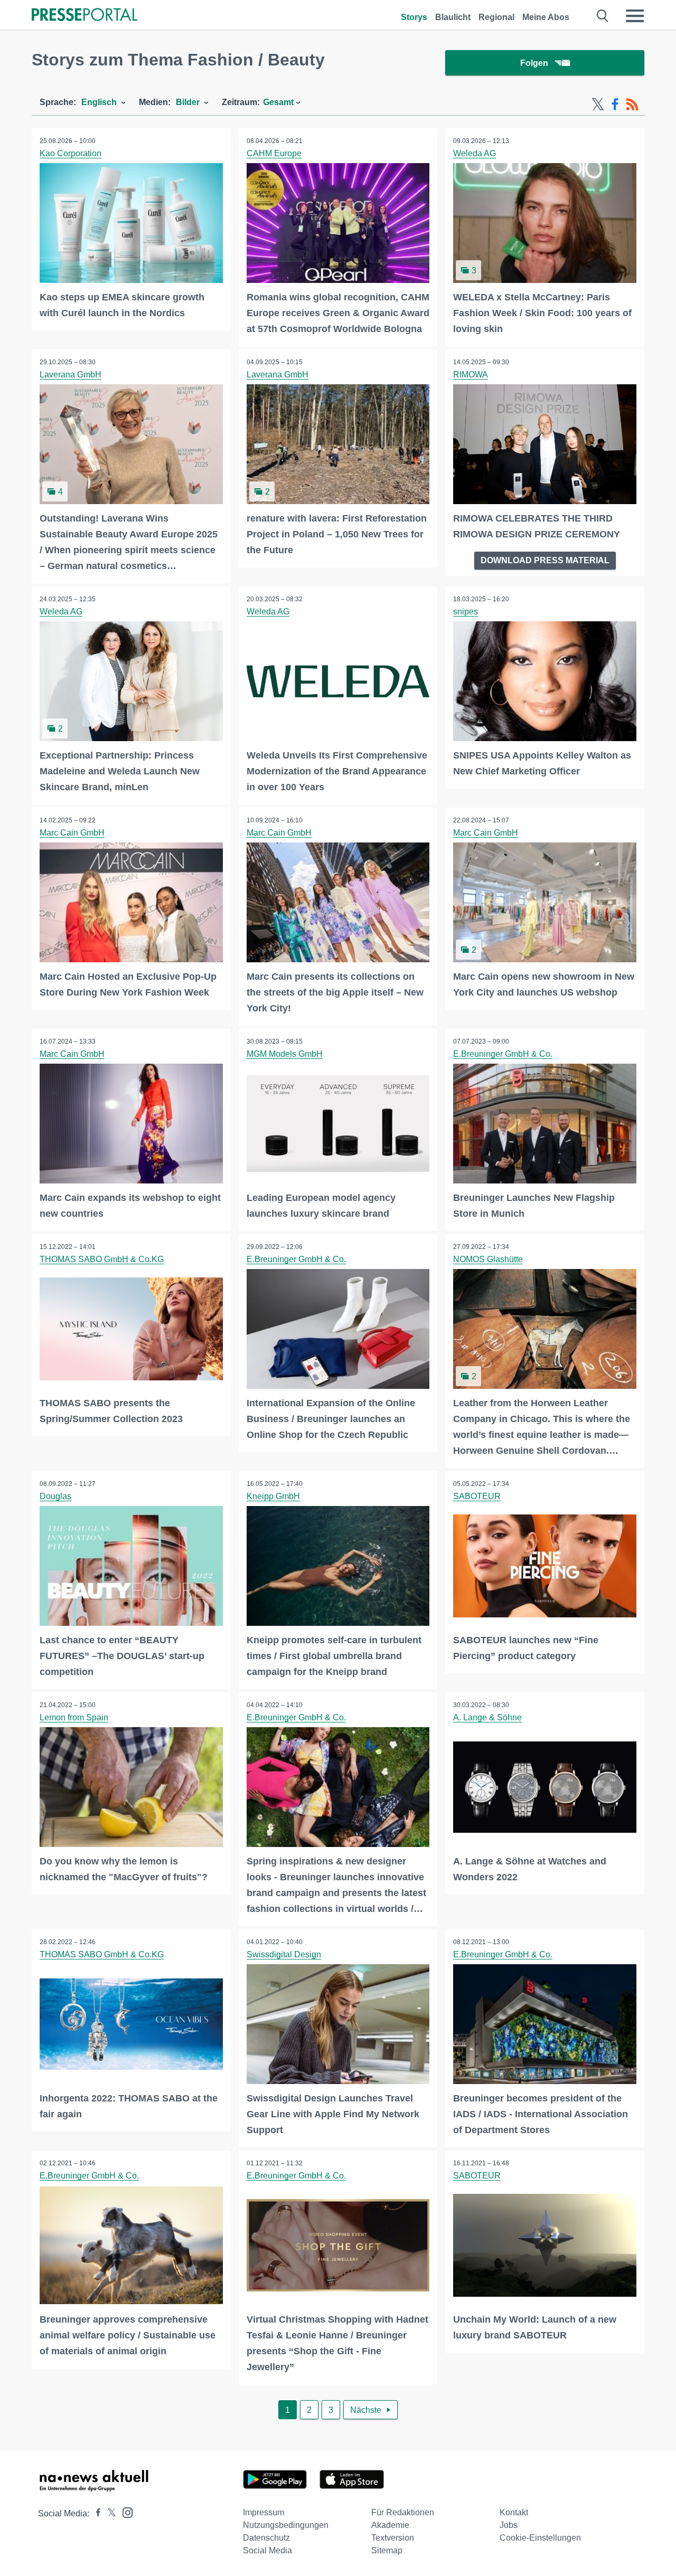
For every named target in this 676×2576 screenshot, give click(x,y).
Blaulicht (453, 17)
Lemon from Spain (74, 1717)
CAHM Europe (274, 153)
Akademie (390, 2525)
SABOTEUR (477, 1496)
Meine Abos (546, 17)
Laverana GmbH (71, 375)
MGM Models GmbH (285, 1054)
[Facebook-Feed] (615, 105)
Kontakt (514, 2512)
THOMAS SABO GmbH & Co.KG (102, 1259)
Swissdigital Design (284, 1954)
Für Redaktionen (403, 2512)
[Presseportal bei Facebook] (95, 2513)
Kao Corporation (71, 153)
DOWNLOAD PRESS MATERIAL (545, 560)
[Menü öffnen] (635, 16)
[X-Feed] (598, 105)
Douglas (55, 1496)
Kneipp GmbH (273, 1496)
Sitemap (387, 2550)
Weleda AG (475, 153)
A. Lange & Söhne (487, 1717)
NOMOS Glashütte (488, 1259)
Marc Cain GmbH (72, 833)
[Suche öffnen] (603, 16)
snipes (466, 612)
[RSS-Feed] (632, 105)
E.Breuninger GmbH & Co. (503, 1054)
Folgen (534, 63)
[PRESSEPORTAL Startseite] (84, 16)
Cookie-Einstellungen (540, 2538)
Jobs (509, 2525)
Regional (496, 17)
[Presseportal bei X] (109, 2513)
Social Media (267, 2550)
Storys (414, 17)
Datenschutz (266, 2538)
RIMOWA (471, 375)
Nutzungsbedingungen (286, 2525)
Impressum (264, 2512)
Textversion (393, 2538)
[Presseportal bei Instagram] (124, 2512)
